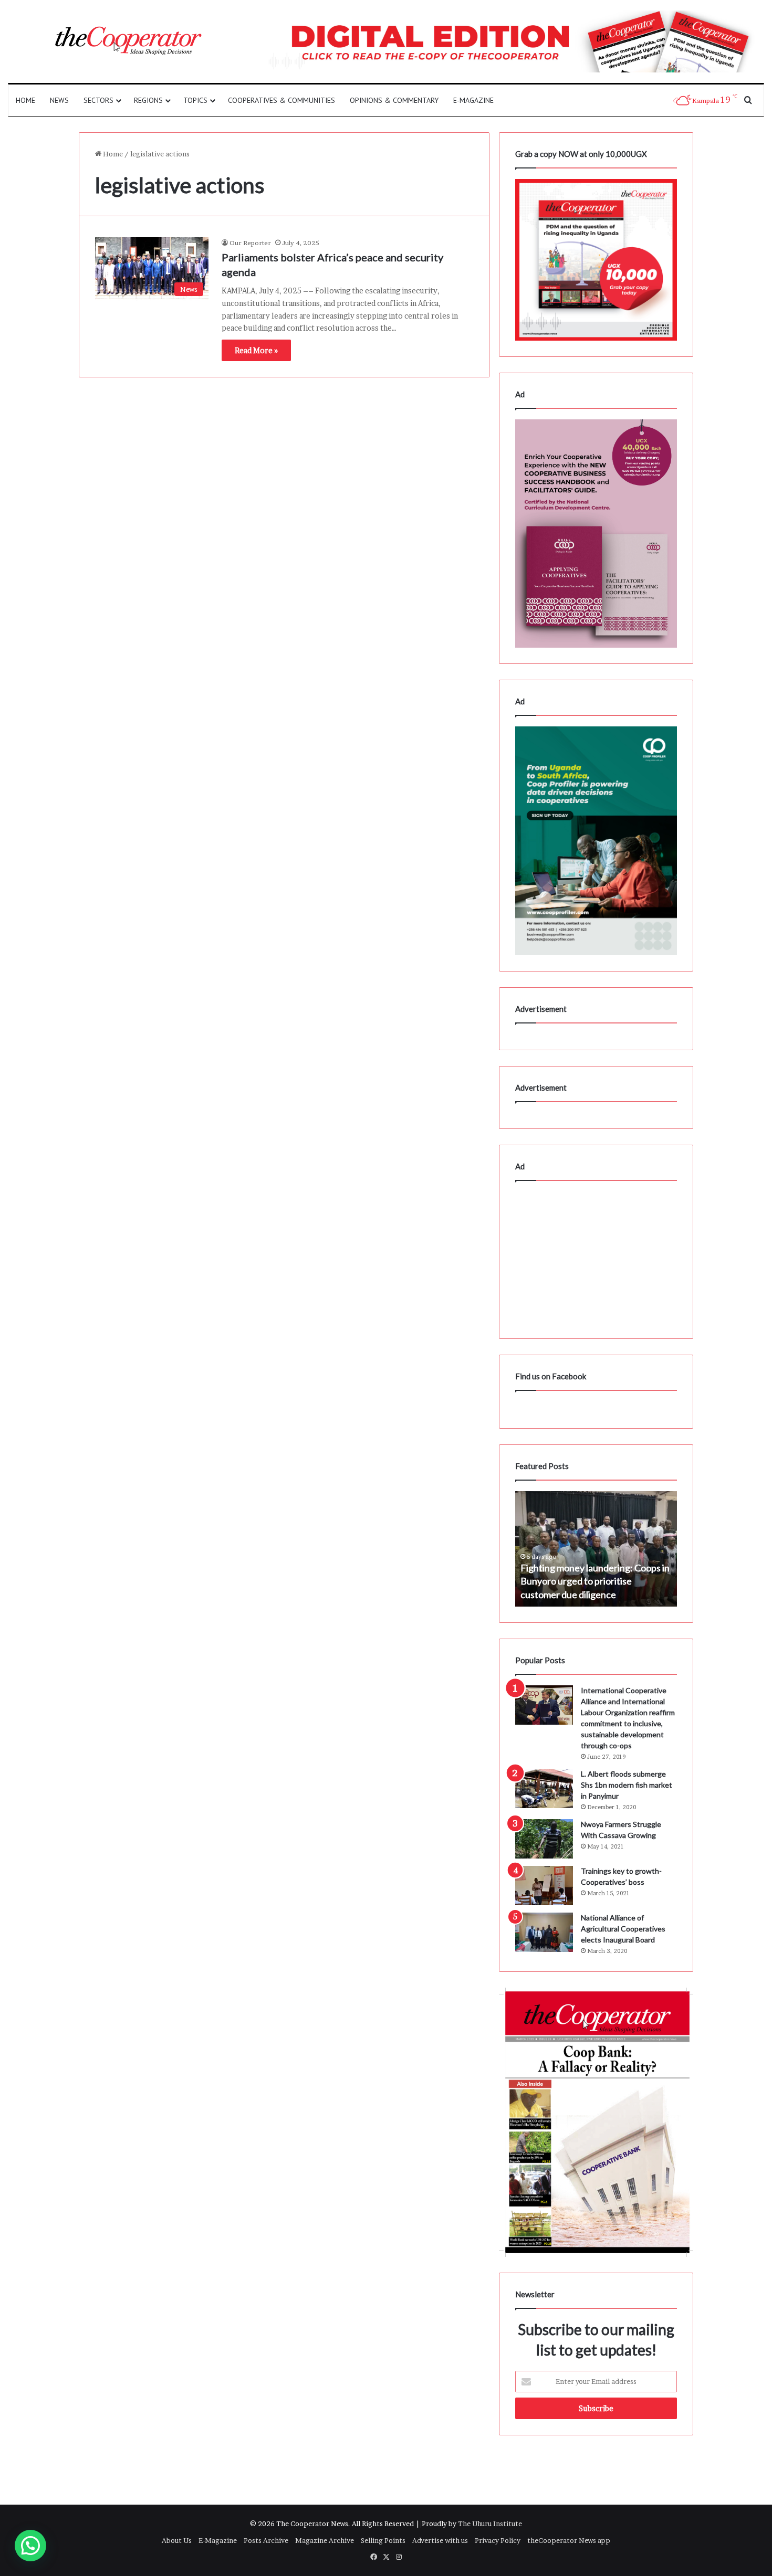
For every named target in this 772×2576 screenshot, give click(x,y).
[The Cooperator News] (128, 41)
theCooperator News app (569, 2540)
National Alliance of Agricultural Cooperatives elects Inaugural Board (623, 1929)
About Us (177, 2540)
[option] (596, 1549)
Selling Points (383, 2540)
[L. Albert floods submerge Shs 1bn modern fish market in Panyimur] (544, 1788)
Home (25, 100)
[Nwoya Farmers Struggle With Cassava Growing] (544, 1839)
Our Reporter (250, 243)
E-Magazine (473, 100)
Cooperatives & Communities (281, 100)
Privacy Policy (498, 2540)
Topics (195, 100)
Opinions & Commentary (394, 100)
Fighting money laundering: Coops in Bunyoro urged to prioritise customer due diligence (595, 1581)
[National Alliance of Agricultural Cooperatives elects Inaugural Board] (544, 1932)
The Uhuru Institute (490, 2524)
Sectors (98, 100)
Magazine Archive (325, 2540)
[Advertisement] (596, 1257)
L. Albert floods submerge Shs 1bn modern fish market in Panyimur (627, 1785)
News (59, 100)
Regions (148, 100)
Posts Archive (266, 2540)
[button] (30, 2546)
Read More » (256, 350)
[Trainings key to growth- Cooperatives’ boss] (544, 1886)
